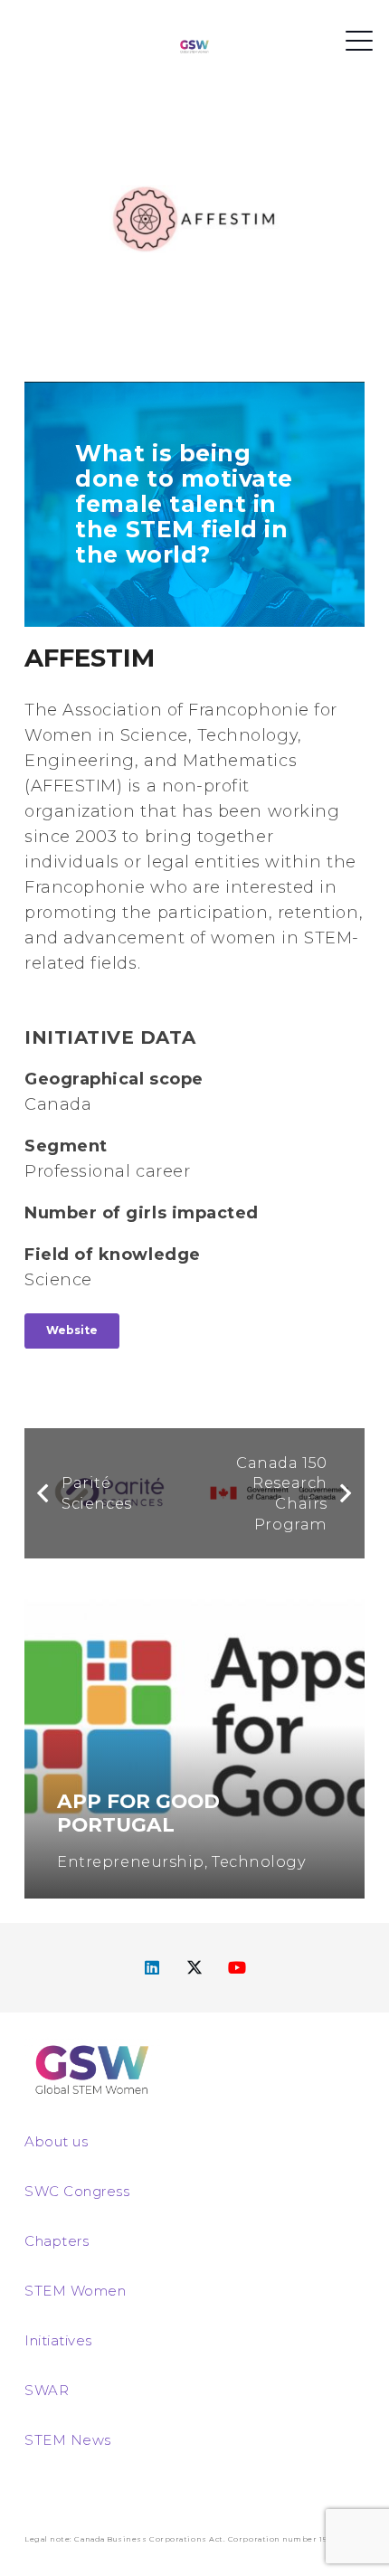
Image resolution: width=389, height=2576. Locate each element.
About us (56, 2141)
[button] (360, 41)
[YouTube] (237, 1968)
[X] (195, 1968)
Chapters (57, 2241)
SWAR (47, 2390)
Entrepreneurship (131, 1861)
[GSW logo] (195, 46)
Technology (259, 1861)
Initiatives (58, 2340)
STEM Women (75, 2291)
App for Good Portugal (138, 1813)
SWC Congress (77, 2191)
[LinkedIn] (152, 1968)
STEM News (68, 2440)
